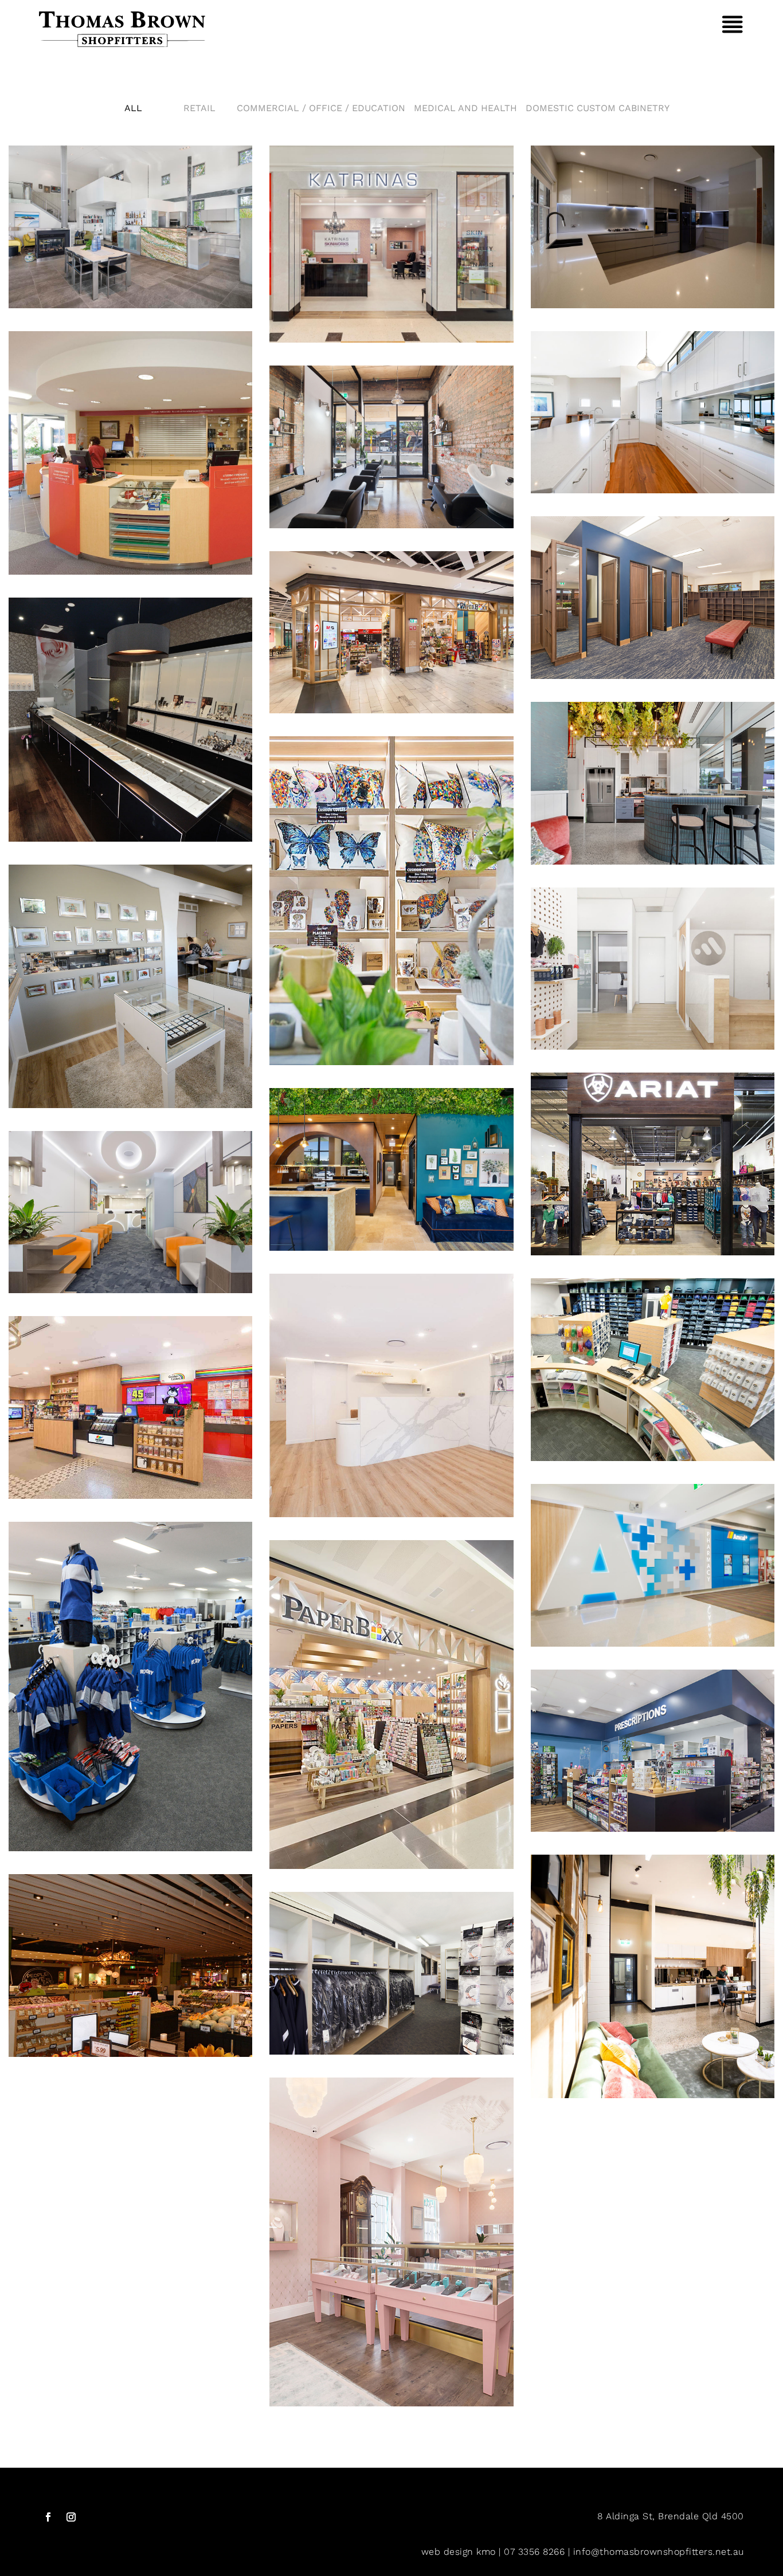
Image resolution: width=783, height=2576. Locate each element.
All (133, 108)
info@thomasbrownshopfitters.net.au (659, 2552)
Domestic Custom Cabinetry (598, 108)
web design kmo (459, 2552)
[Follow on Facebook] (48, 2517)
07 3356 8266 (534, 2552)
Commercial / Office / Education (321, 108)
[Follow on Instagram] (71, 2517)
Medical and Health (465, 108)
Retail (199, 108)
